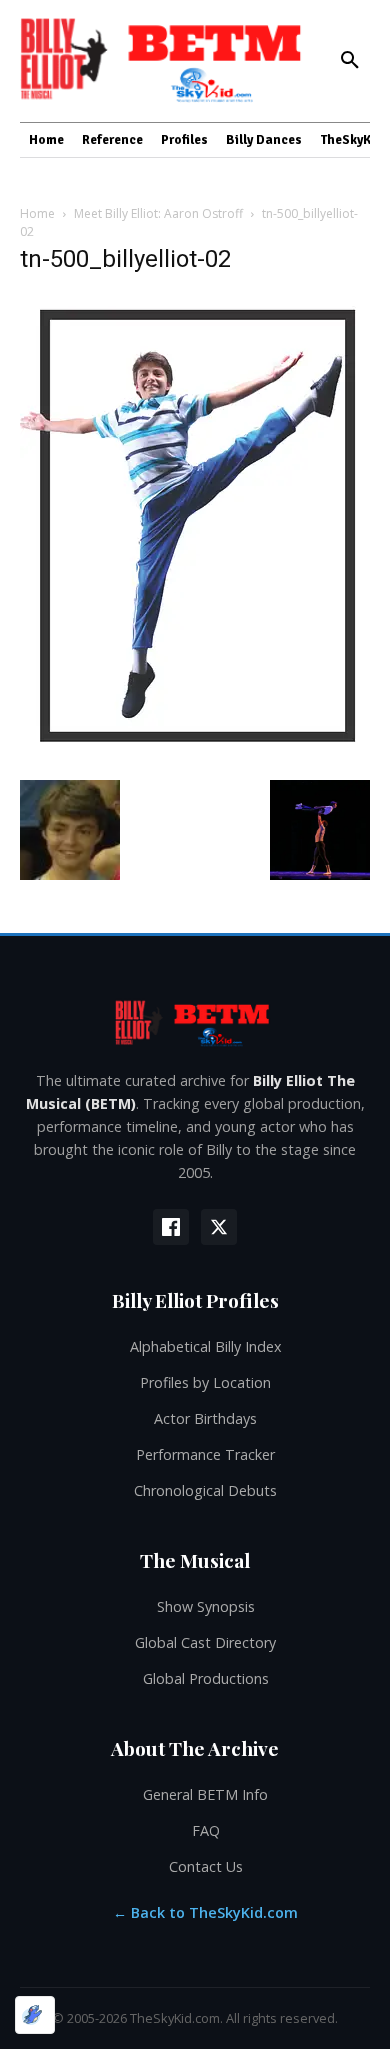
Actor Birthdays (205, 1418)
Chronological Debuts (205, 1490)
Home (37, 213)
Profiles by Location (205, 1382)
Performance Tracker (205, 1454)
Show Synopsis (206, 1606)
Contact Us (206, 1866)
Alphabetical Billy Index (206, 1346)
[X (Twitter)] (219, 1227)
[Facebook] (171, 1227)
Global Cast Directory (205, 1642)
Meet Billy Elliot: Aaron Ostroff (158, 213)
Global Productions (206, 1678)
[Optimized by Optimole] (35, 2015)
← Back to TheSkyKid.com (205, 1912)
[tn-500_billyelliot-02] (195, 759)
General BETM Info (205, 1794)
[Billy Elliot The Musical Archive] (195, 1022)
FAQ (206, 1830)
